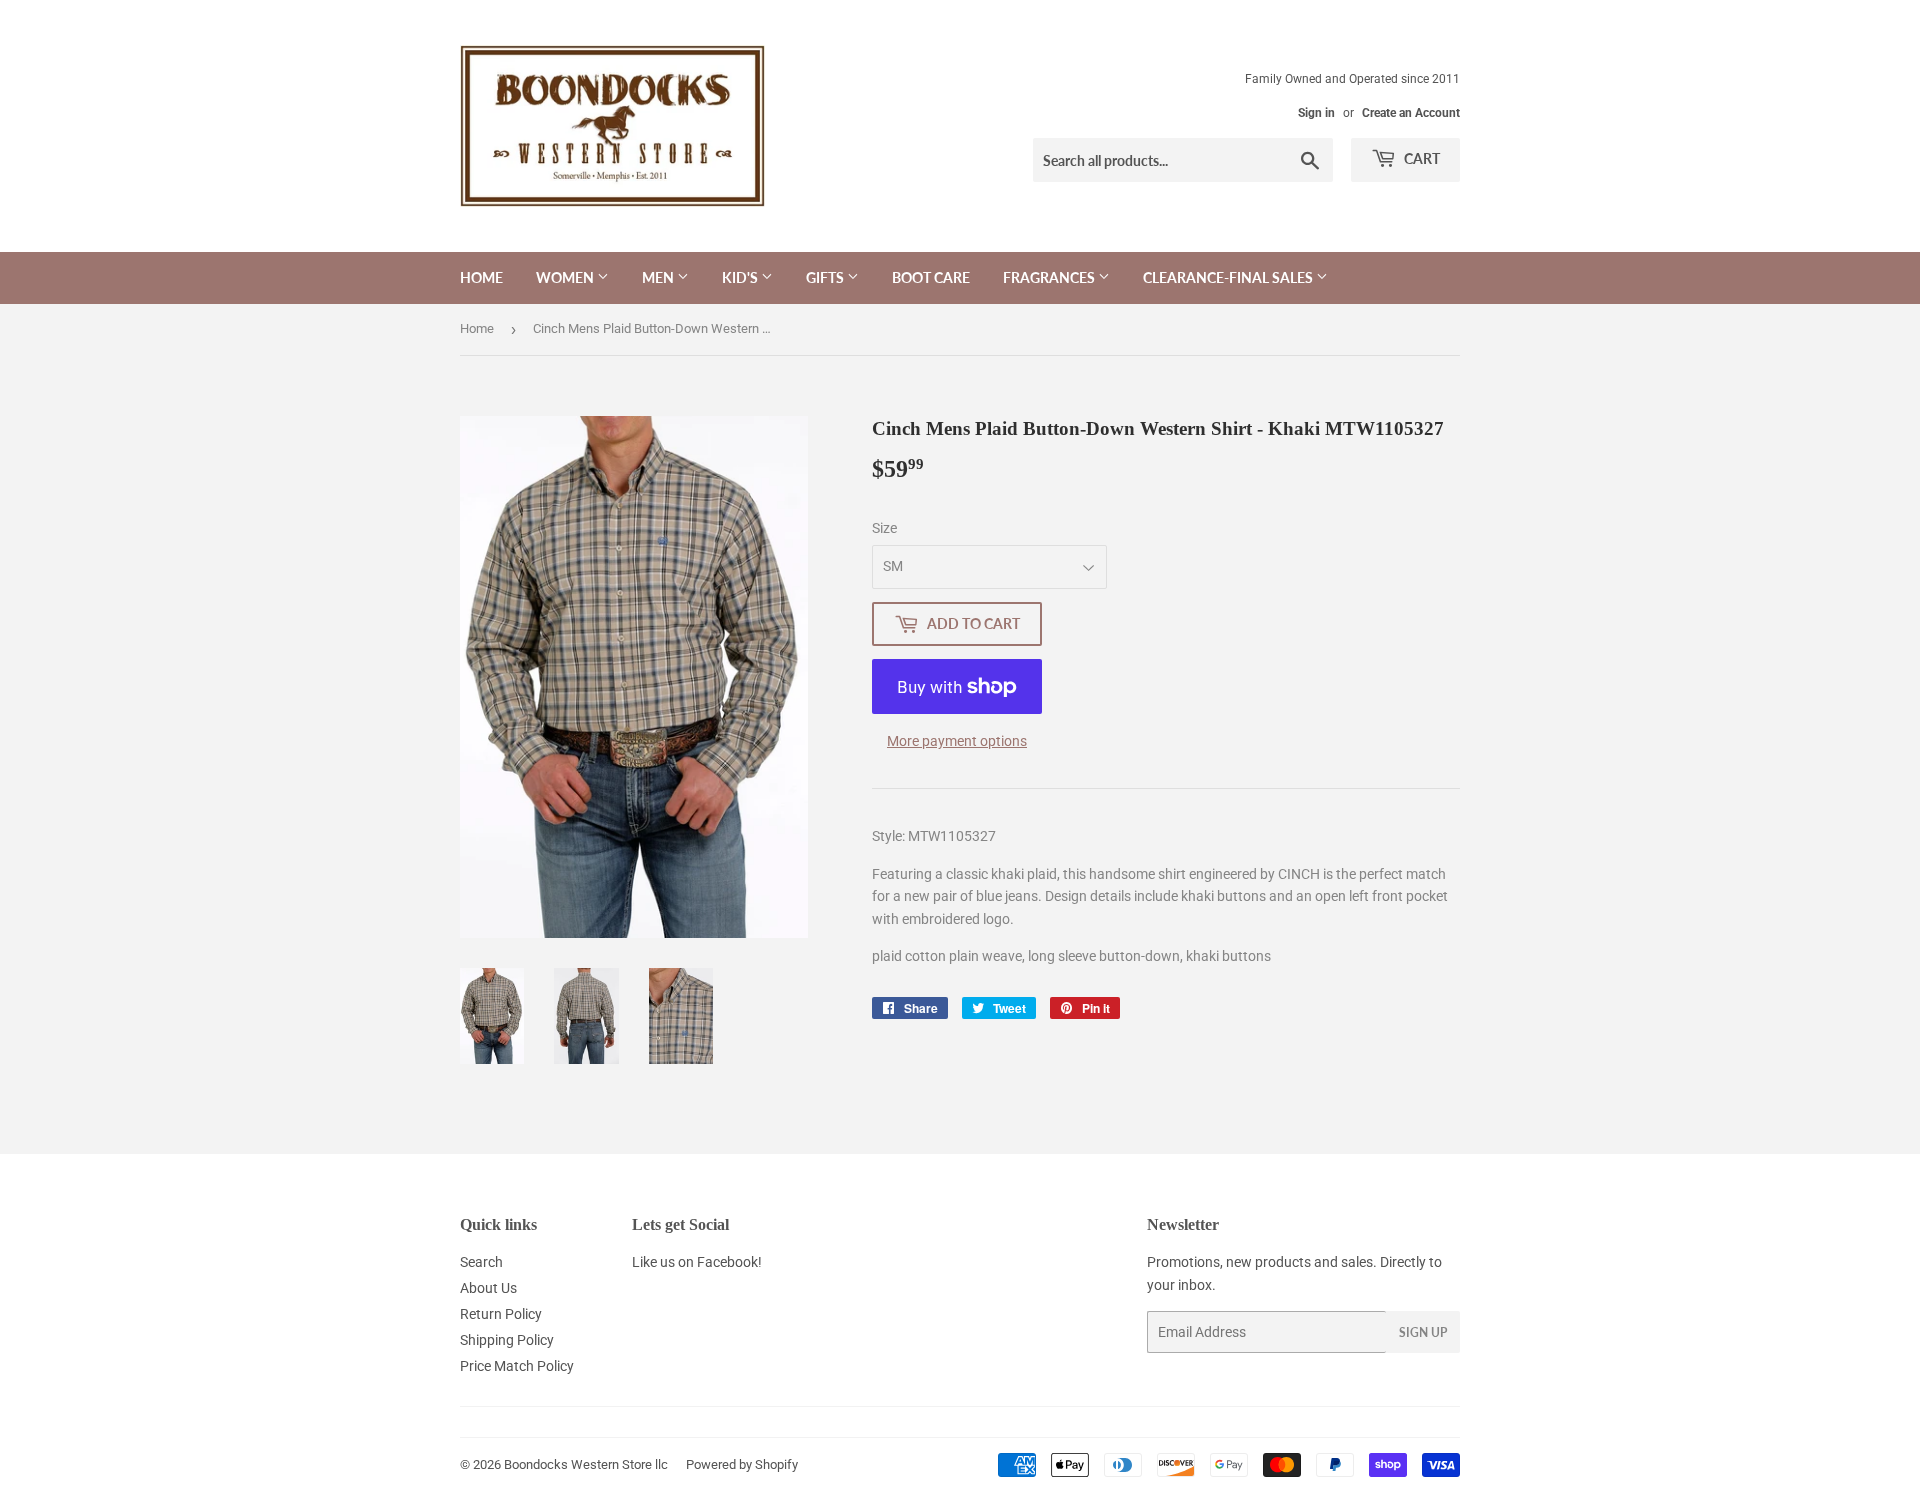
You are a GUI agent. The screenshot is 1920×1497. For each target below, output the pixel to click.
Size (884, 528)
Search (481, 1262)
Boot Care (931, 277)
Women (566, 277)
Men (659, 277)
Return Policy (501, 1314)
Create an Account (1411, 113)
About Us (488, 1288)
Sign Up (1423, 1332)
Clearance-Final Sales (1229, 277)
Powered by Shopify (742, 1464)
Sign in (1316, 113)
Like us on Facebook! (697, 1262)
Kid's (741, 277)
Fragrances (1050, 277)
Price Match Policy (517, 1366)
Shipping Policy (507, 1340)
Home (481, 277)
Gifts (826, 277)
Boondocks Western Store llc (586, 1464)
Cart (1420, 158)
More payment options (957, 741)
